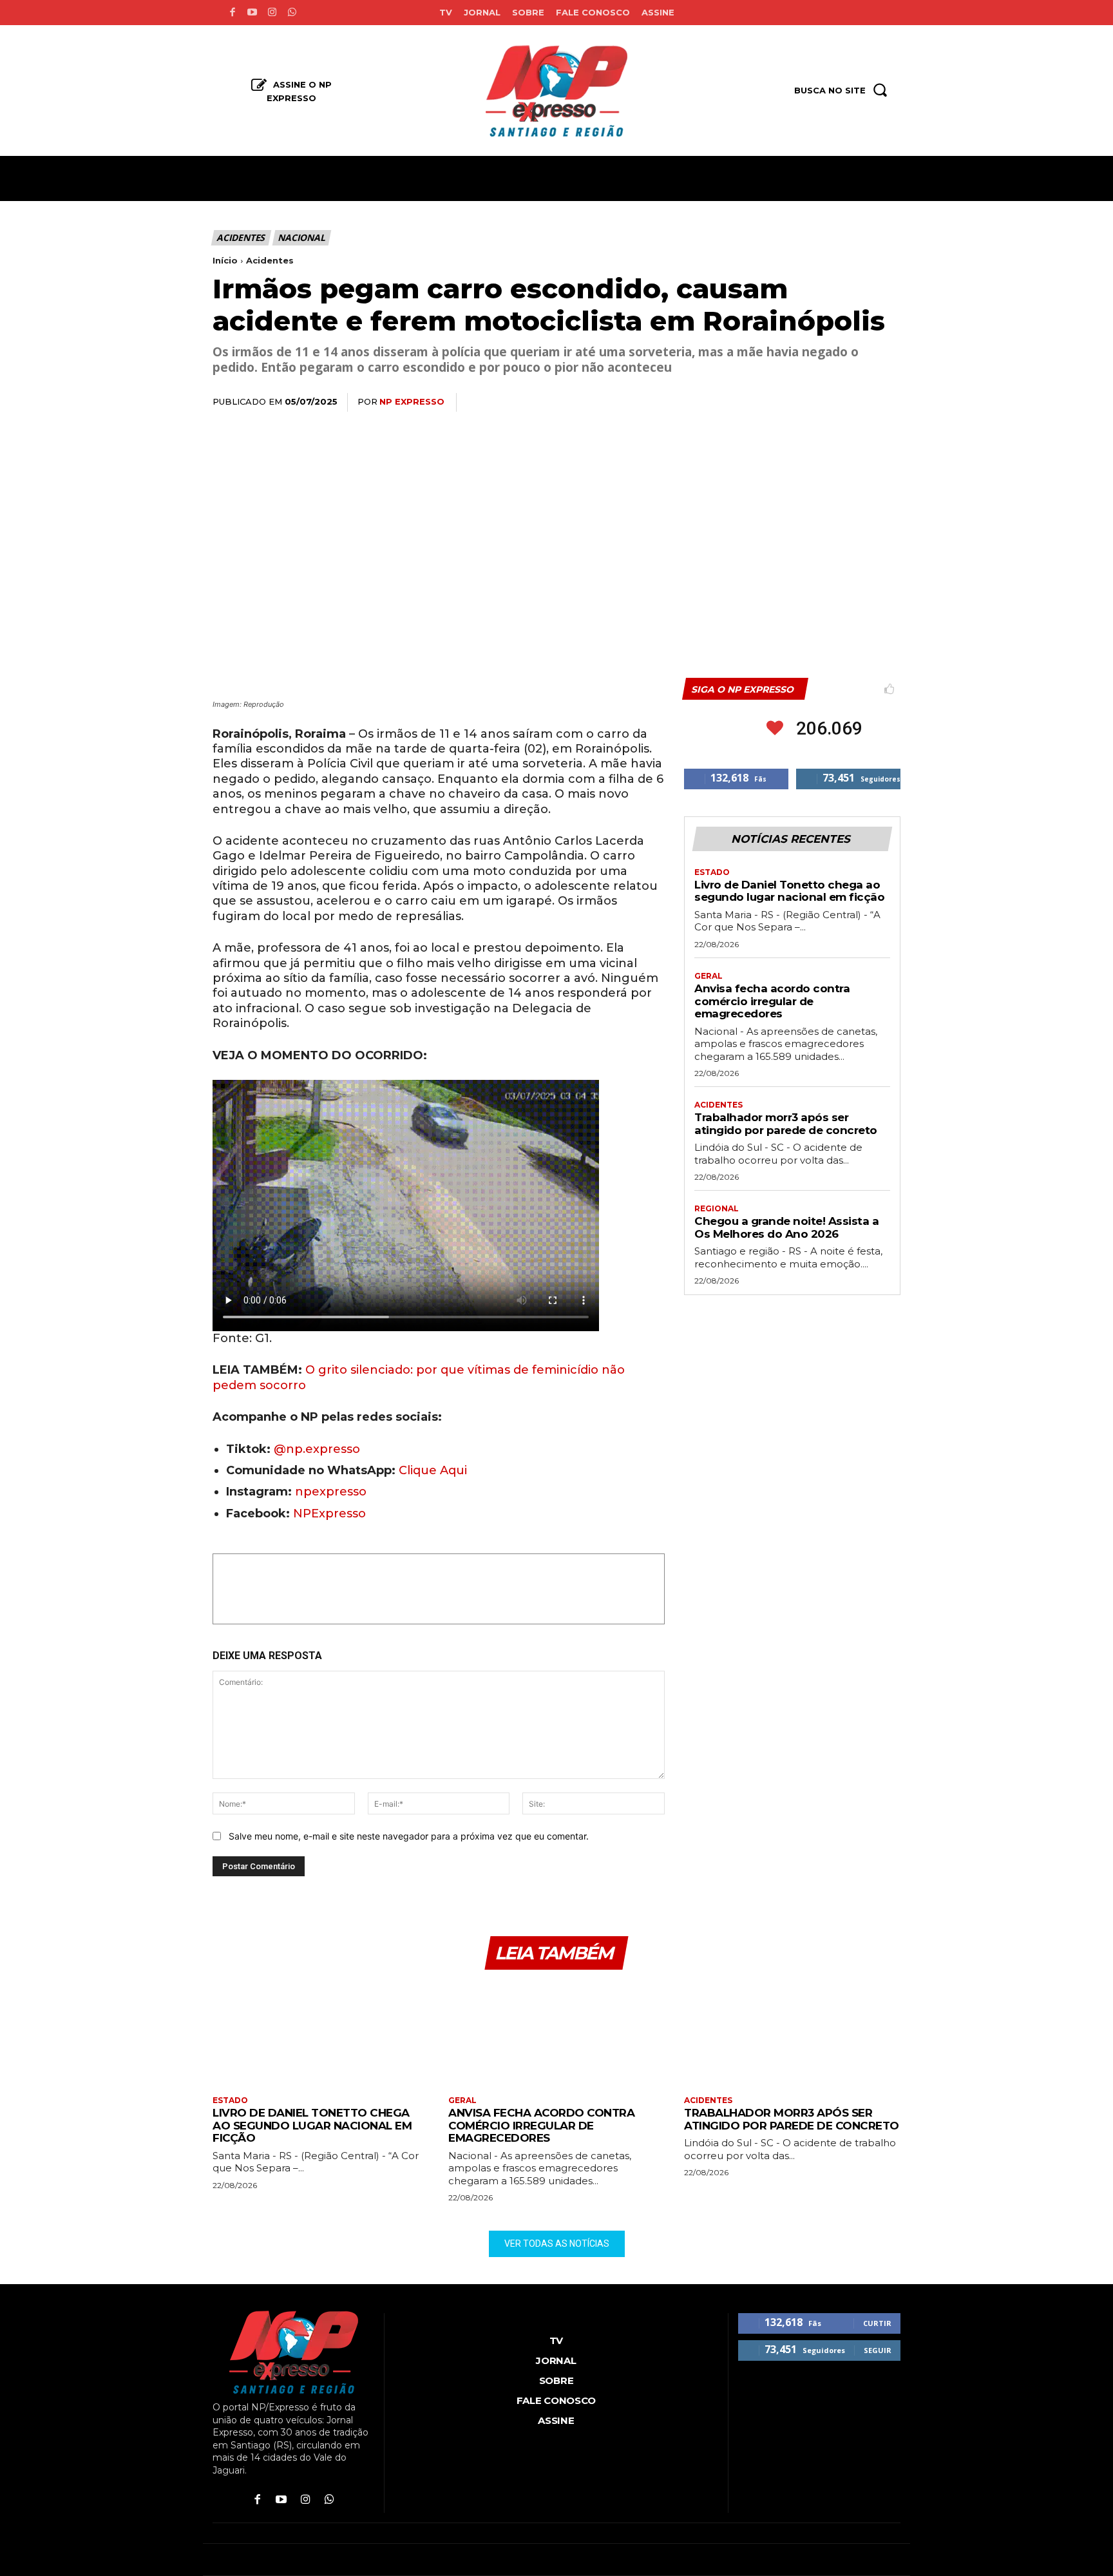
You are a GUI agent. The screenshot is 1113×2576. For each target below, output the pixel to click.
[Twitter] (768, 403)
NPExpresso (329, 1514)
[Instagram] (272, 13)
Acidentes (241, 237)
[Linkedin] (827, 403)
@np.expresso (317, 1449)
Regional (717, 1209)
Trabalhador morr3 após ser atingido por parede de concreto (786, 1124)
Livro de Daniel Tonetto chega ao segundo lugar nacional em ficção (789, 891)
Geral (709, 976)
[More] (887, 403)
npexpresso (329, 1492)
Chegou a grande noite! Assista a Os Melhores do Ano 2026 (786, 1227)
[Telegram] (857, 403)
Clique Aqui (433, 1470)
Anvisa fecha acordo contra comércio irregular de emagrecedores (772, 1001)
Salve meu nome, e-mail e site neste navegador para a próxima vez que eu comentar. (409, 1836)
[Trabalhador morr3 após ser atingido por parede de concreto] (792, 2034)
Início (225, 260)
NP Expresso (412, 401)
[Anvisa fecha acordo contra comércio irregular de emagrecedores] (556, 2034)
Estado (712, 872)
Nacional (301, 237)
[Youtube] (252, 13)
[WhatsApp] (797, 403)
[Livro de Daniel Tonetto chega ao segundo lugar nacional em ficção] (321, 2034)
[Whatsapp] (292, 13)
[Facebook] (232, 13)
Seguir (878, 2350)
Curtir (877, 2323)
